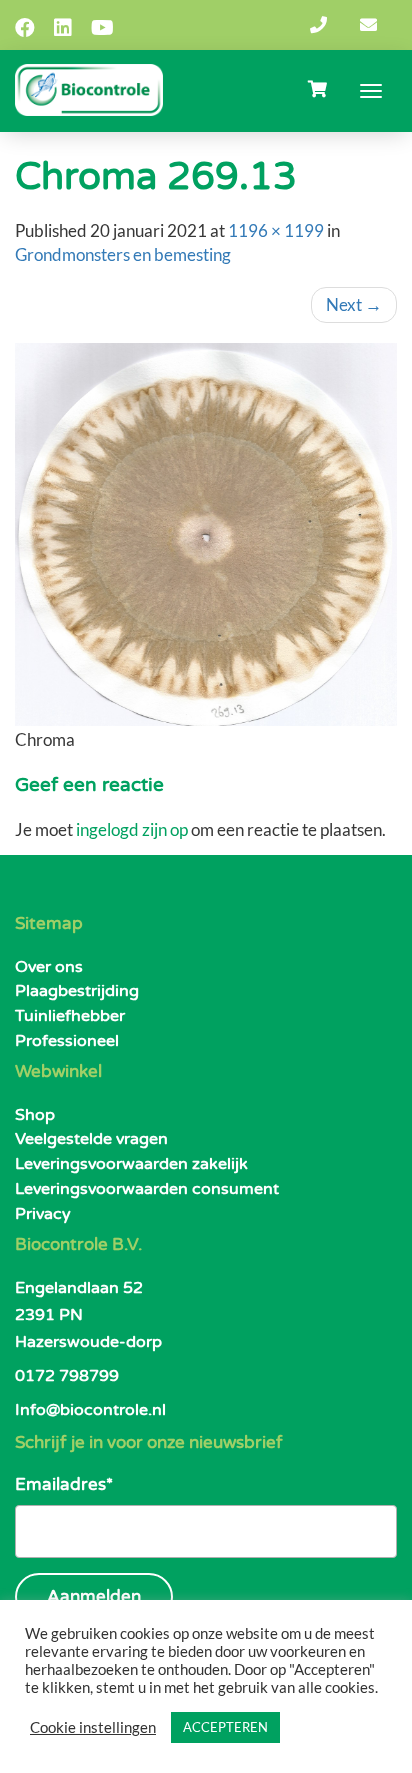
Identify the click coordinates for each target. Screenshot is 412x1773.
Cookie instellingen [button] (93, 1727)
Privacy (43, 1214)
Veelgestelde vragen (91, 1139)
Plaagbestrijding (77, 991)
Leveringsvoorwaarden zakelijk (131, 1164)
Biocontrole (89, 90)
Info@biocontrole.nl (90, 1410)
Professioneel (67, 1041)
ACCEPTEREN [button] (225, 1727)
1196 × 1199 (276, 230)
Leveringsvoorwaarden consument (147, 1189)
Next (354, 304)
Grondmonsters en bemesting (123, 254)
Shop (35, 1115)
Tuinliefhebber (70, 1016)
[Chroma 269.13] (206, 534)
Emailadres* (64, 1484)
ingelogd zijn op (132, 829)
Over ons (49, 967)
